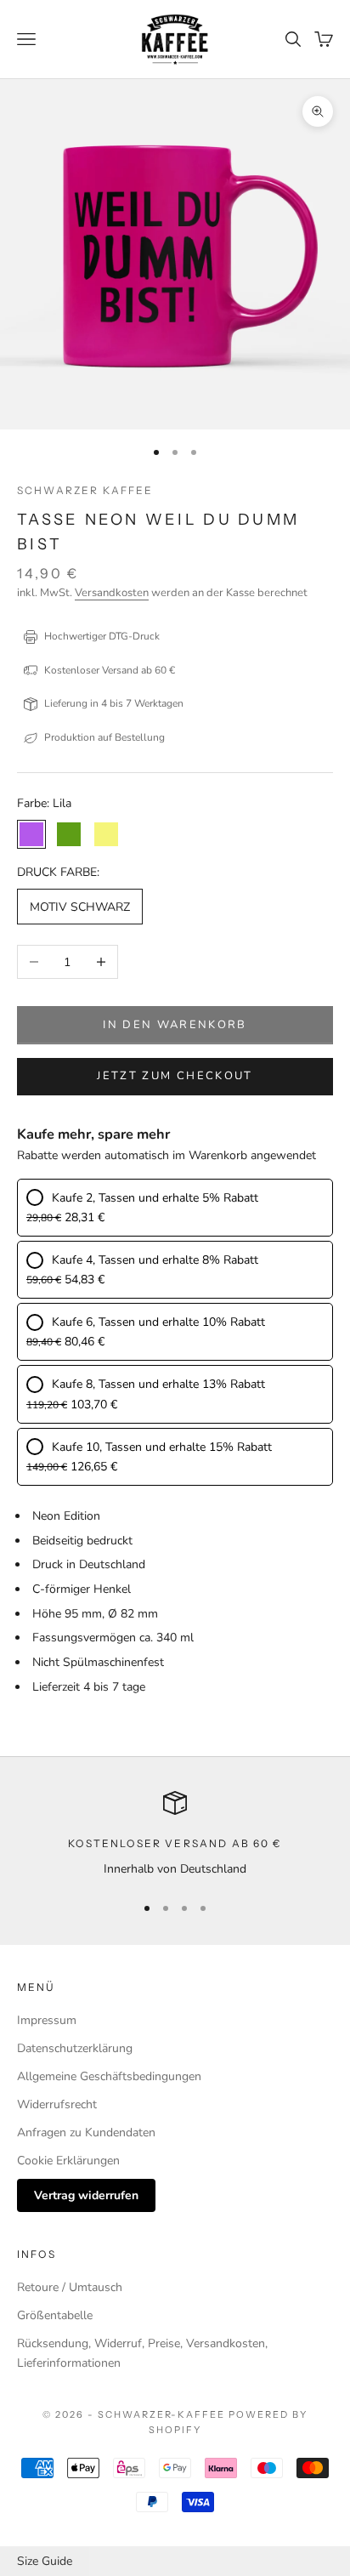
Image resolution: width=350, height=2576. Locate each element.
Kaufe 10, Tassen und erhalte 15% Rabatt (162, 1447)
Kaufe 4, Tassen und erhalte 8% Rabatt (155, 1260)
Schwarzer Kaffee (85, 490)
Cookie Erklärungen (68, 2161)
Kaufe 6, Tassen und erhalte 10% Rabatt (158, 1322)
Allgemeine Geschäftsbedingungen (109, 2076)
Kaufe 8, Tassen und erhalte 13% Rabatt (158, 1384)
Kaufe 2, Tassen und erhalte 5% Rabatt (155, 1198)
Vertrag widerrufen (86, 2195)
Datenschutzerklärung (75, 2048)
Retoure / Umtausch (70, 2287)
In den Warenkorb (175, 1025)
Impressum (47, 2020)
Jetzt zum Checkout (175, 1076)
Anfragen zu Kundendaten (86, 2132)
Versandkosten (112, 593)
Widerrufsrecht (57, 2104)
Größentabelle (55, 2315)
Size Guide (45, 2561)
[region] (175, 1835)
